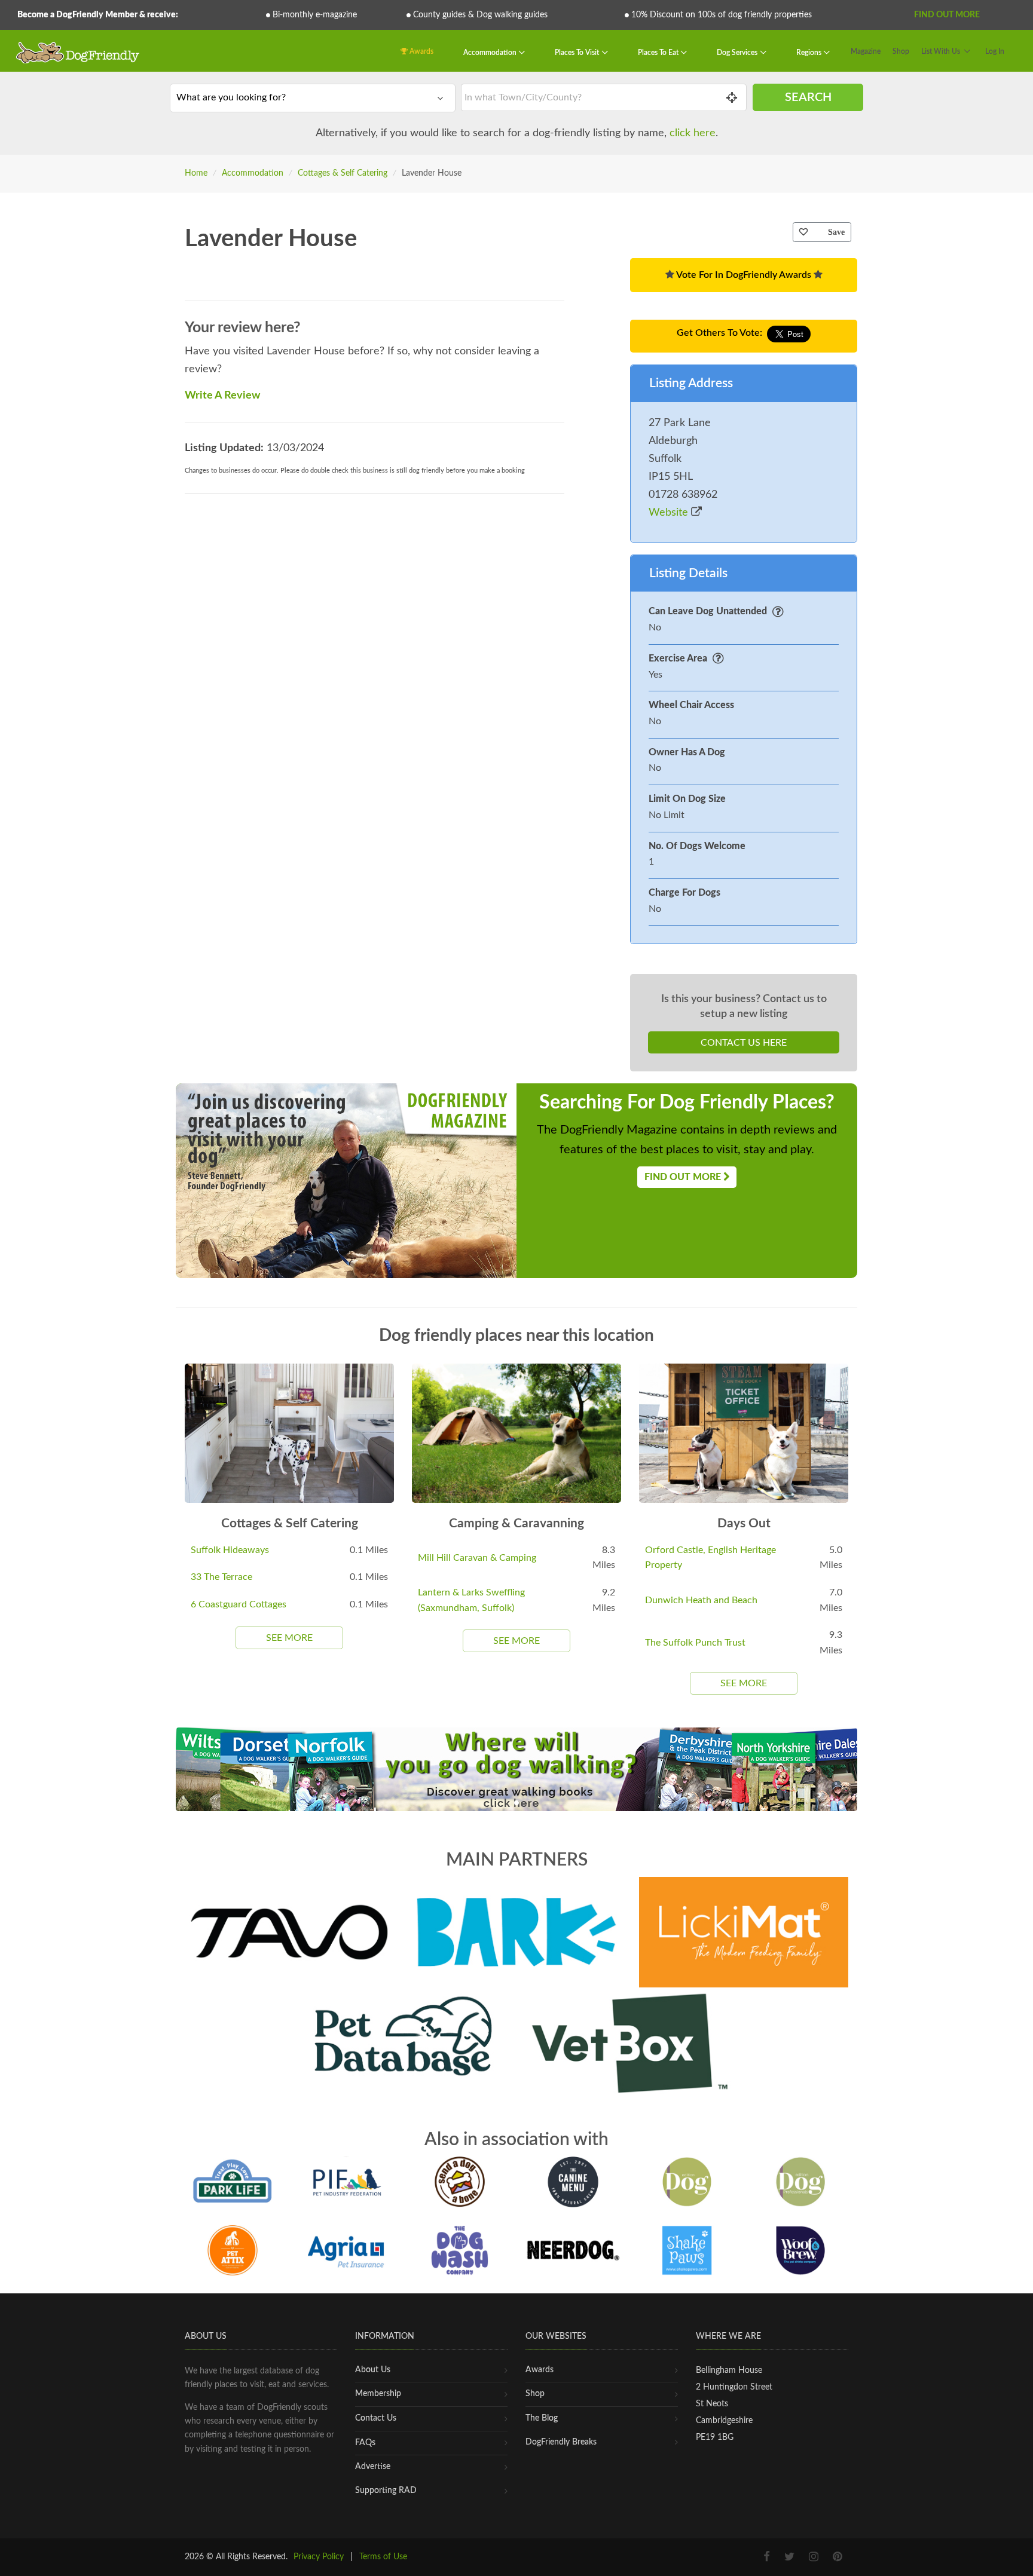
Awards (421, 51)
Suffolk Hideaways (230, 1550)
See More (289, 1638)
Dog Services (738, 53)
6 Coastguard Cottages (239, 1604)
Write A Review (222, 396)
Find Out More (947, 15)
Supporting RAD (386, 2491)
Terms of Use (383, 2557)
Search (808, 97)
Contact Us (376, 2418)
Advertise (373, 2467)
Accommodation (491, 53)
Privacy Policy (319, 2557)
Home (196, 173)
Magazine (866, 51)
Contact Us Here (744, 1043)
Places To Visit (578, 53)
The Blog (542, 2418)
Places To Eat (659, 53)
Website (670, 513)
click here (693, 133)
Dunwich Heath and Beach (701, 1600)
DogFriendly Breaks (561, 2442)
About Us (373, 2370)
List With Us (941, 51)
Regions (810, 53)
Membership (378, 2394)
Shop (901, 51)
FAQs (365, 2443)
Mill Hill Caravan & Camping (477, 1558)
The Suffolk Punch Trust (695, 1643)
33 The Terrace (221, 1577)
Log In (995, 51)
